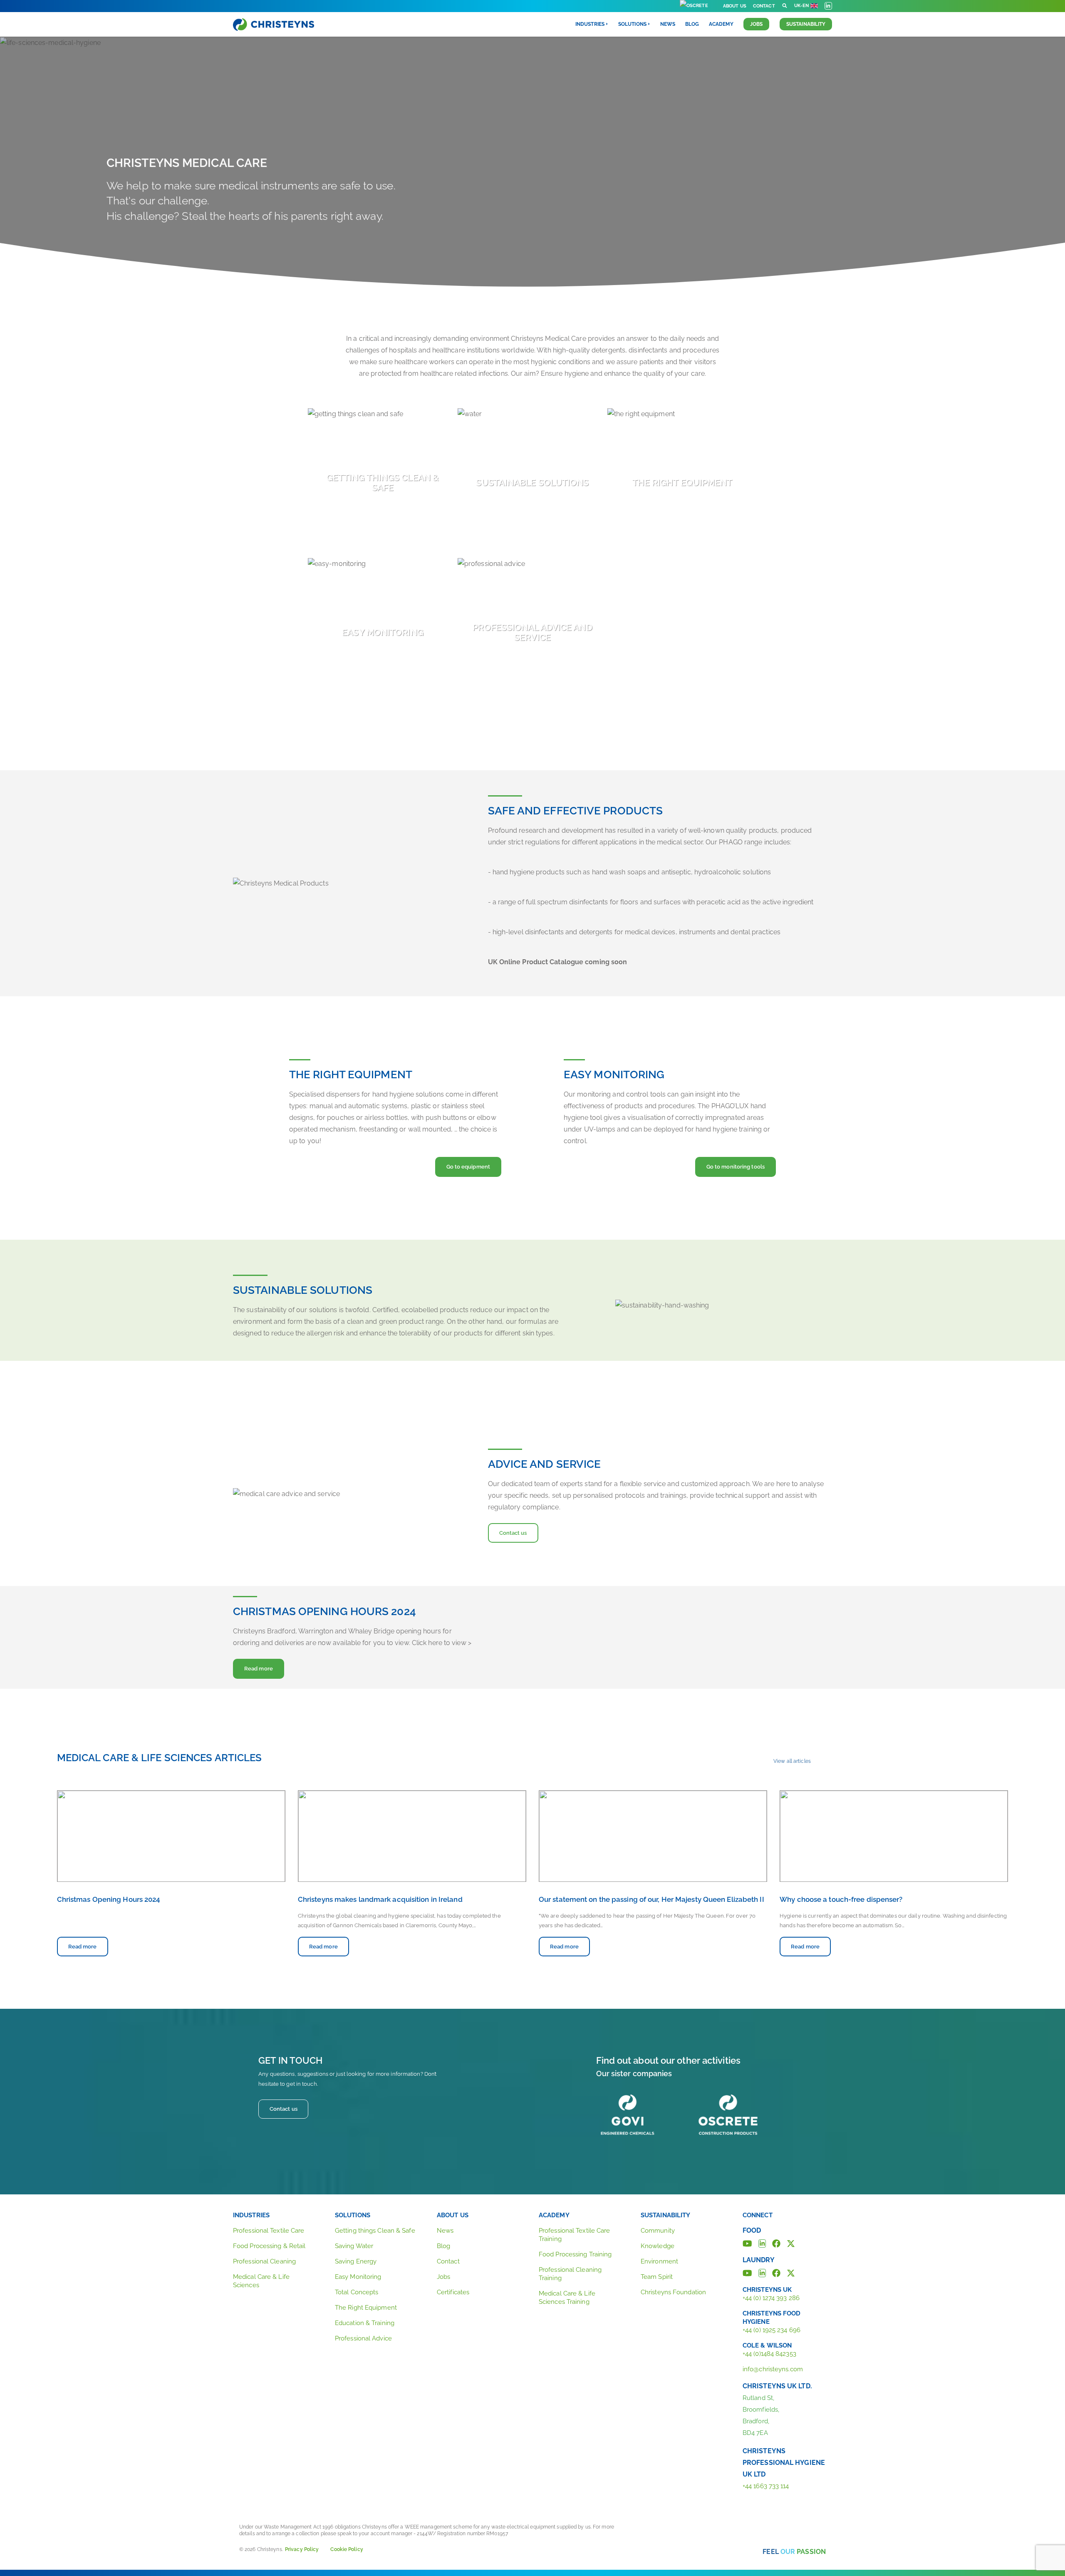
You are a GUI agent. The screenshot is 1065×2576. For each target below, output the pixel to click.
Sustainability (806, 24)
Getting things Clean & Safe (375, 2231)
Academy (721, 24)
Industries (251, 2215)
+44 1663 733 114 (766, 2486)
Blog (692, 24)
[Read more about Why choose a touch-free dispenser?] (894, 1836)
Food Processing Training (575, 2254)
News (668, 24)
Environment (659, 2261)
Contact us (513, 1533)
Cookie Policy (347, 2549)
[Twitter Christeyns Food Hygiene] (791, 2243)
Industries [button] (590, 24)
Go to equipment (468, 1167)
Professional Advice (363, 2338)
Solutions (353, 2215)
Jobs (756, 24)
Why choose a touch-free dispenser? (841, 1899)
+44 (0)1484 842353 (769, 2354)
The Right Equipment (366, 2308)
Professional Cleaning (264, 2261)
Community (658, 2231)
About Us (735, 6)
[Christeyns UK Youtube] (747, 2272)
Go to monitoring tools (736, 1167)
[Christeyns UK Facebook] (776, 2272)
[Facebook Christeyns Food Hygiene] (776, 2243)
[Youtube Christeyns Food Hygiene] (747, 2243)
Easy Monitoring (358, 2277)
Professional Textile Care (269, 2231)
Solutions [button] (632, 24)
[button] (785, 6)
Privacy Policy (302, 2549)
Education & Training (365, 2323)
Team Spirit (657, 2277)
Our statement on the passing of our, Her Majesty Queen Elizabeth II (651, 1899)
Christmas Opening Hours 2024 (109, 1899)
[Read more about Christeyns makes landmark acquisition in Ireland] (412, 1836)
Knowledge (658, 2246)
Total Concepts (357, 2292)
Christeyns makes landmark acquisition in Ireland (380, 1899)
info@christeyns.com (773, 2369)
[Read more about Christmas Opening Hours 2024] (171, 1836)
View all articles (792, 1761)
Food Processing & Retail (269, 2246)
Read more (264, 1668)
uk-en (802, 6)
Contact (764, 6)
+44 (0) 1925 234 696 (772, 2330)
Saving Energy (356, 2261)
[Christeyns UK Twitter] (791, 2272)
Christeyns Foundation (673, 2292)
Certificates (453, 2292)
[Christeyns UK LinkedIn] (762, 2272)
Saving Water (354, 2246)
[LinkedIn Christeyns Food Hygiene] (762, 2243)
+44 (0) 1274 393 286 (771, 2298)
